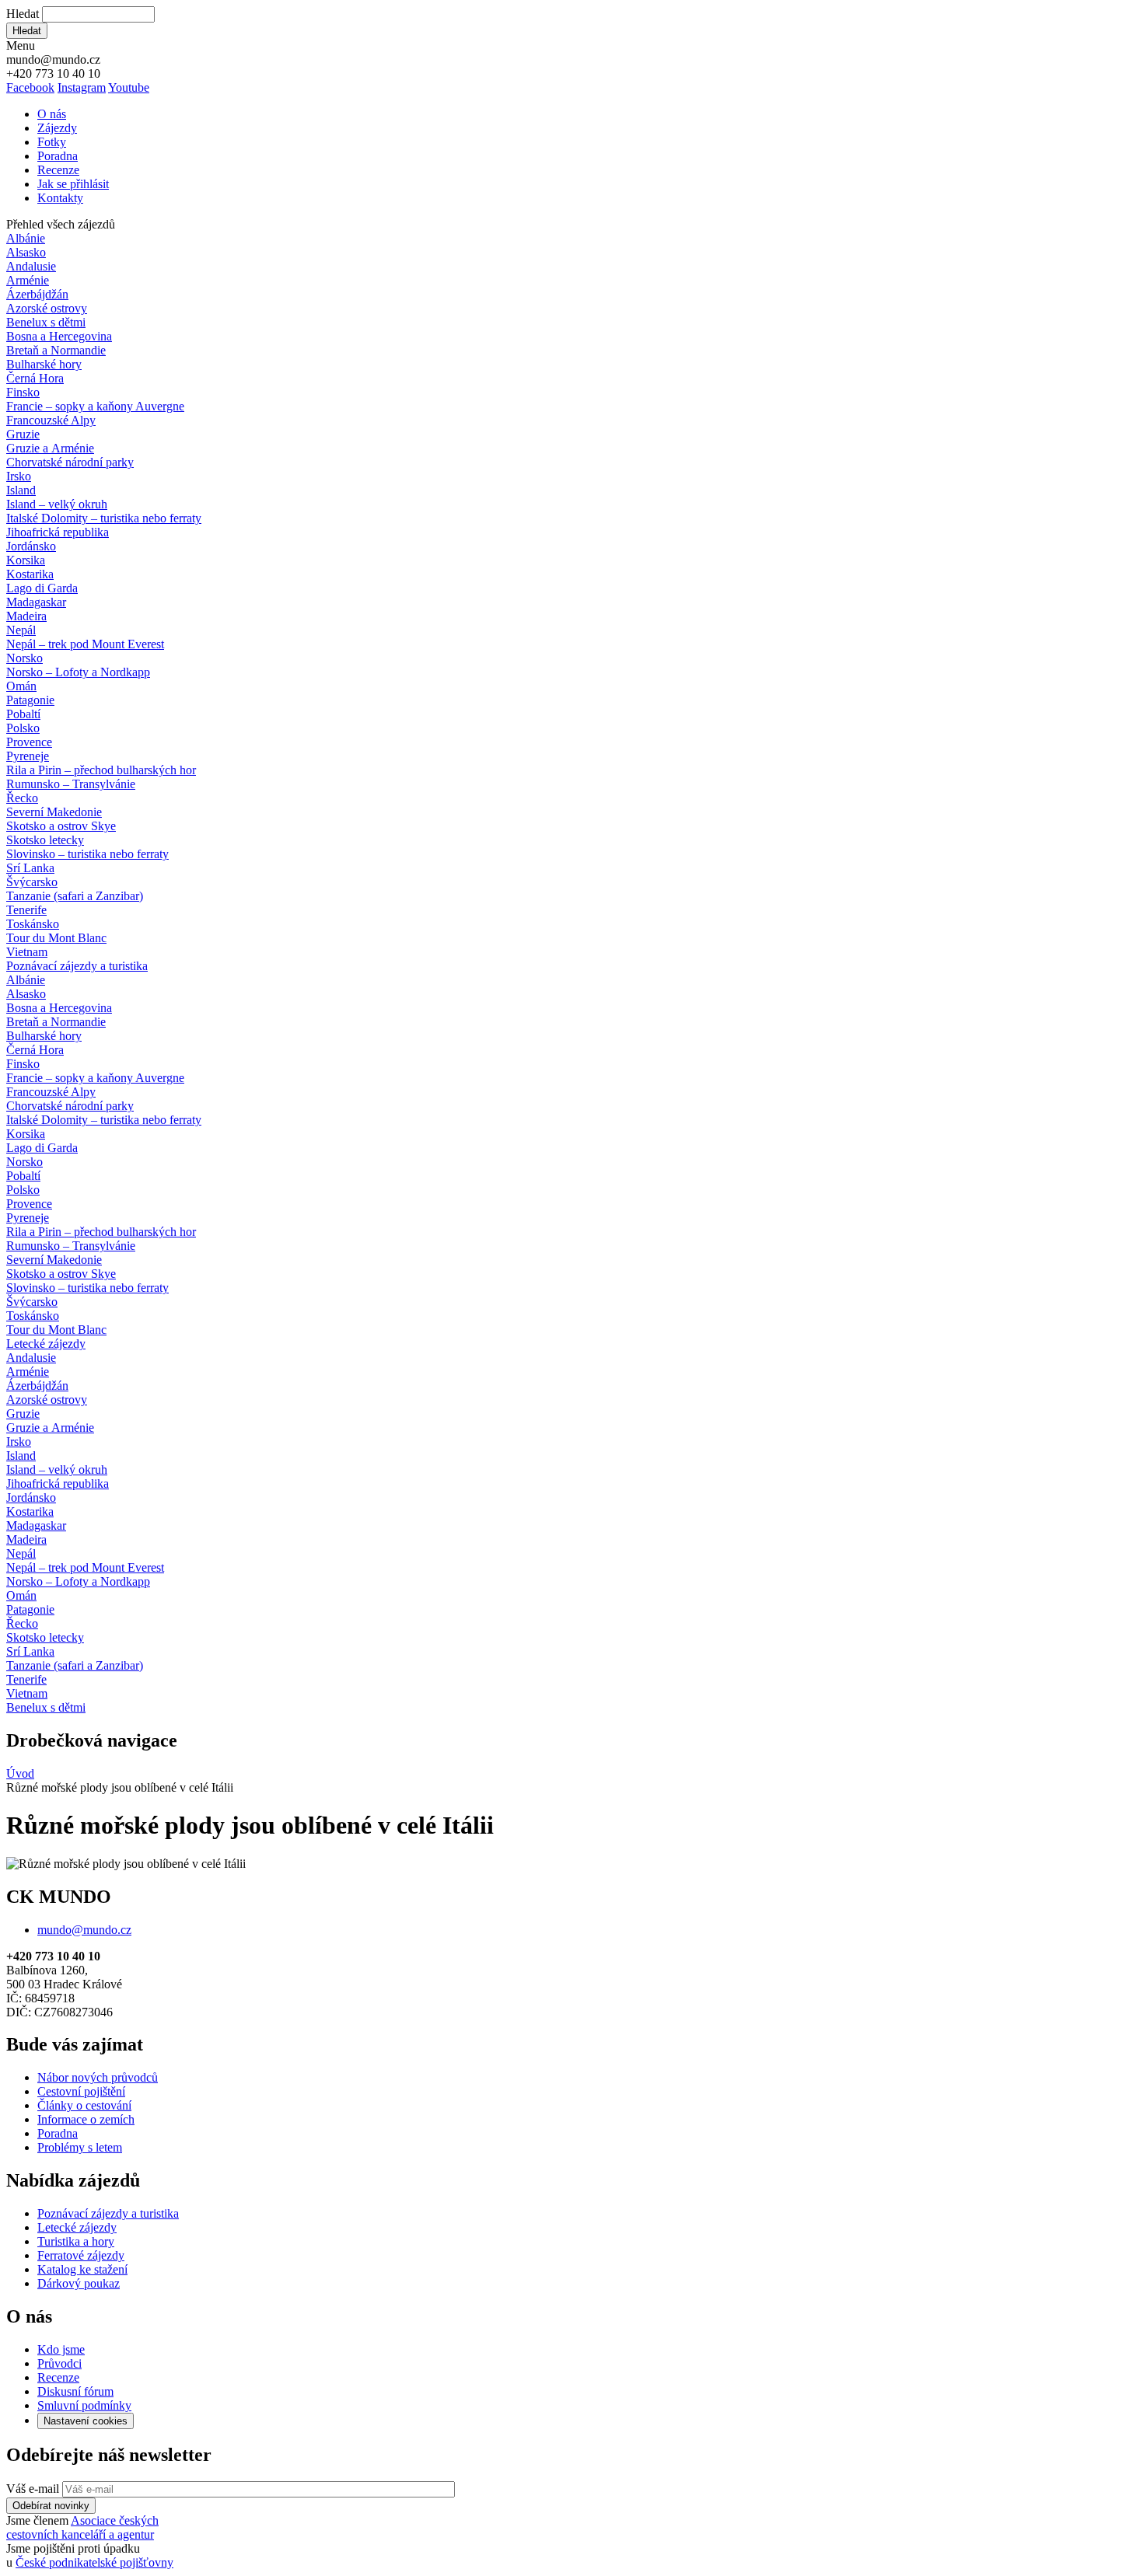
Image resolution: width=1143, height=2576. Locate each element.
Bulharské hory (44, 364)
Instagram (82, 87)
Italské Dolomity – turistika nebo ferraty (104, 518)
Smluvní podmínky (84, 2405)
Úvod (20, 1773)
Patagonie (30, 700)
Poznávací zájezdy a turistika (108, 2213)
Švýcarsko (32, 882)
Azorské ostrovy (47, 308)
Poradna (58, 156)
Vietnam (27, 952)
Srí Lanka (30, 868)
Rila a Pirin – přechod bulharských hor (101, 770)
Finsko (23, 392)
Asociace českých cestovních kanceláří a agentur (82, 2527)
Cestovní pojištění (81, 2091)
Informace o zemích (86, 2119)
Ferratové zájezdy (81, 2255)
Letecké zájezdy (46, 1344)
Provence (29, 742)
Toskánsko (33, 924)
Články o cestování (84, 2105)
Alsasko (26, 252)
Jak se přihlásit (73, 184)
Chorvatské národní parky (70, 462)
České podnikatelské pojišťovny (94, 2562)
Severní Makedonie (54, 812)
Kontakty (60, 198)
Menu (21, 45)
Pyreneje (28, 756)
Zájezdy (57, 128)
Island (21, 490)
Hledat (23, 14)
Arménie (28, 280)
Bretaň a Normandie (56, 350)
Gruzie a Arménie (50, 448)
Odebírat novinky (51, 2506)
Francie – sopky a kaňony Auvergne (95, 406)
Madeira (26, 616)
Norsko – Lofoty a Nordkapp (78, 672)
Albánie (26, 238)
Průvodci (59, 2363)
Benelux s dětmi (46, 322)
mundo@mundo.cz (84, 1930)
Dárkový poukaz (79, 2283)
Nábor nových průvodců (98, 2077)
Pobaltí (23, 714)
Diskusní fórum (75, 2391)
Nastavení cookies (86, 2421)
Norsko (24, 658)
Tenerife (26, 910)
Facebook (30, 87)
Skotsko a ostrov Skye (61, 826)
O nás (52, 114)
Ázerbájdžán (37, 294)
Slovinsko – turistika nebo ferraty (87, 854)
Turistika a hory (76, 2241)
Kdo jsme (61, 2349)
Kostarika (30, 574)
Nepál (21, 630)
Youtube (129, 87)
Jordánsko (31, 546)
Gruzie (23, 434)
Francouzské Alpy (51, 420)
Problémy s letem (80, 2147)
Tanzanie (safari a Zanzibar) (75, 896)
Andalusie (31, 266)
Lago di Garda (42, 588)
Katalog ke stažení (82, 2269)
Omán (21, 686)
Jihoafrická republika (58, 532)
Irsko (19, 476)
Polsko (23, 728)
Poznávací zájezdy (77, 966)
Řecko (22, 798)
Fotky (52, 142)
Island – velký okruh (57, 504)
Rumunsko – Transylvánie (71, 784)
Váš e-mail (33, 2489)
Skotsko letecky (45, 840)
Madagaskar (36, 602)
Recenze (58, 170)
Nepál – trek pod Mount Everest (85, 644)
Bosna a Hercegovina (59, 336)
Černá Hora (35, 378)
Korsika (26, 560)
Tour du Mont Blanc (56, 938)
